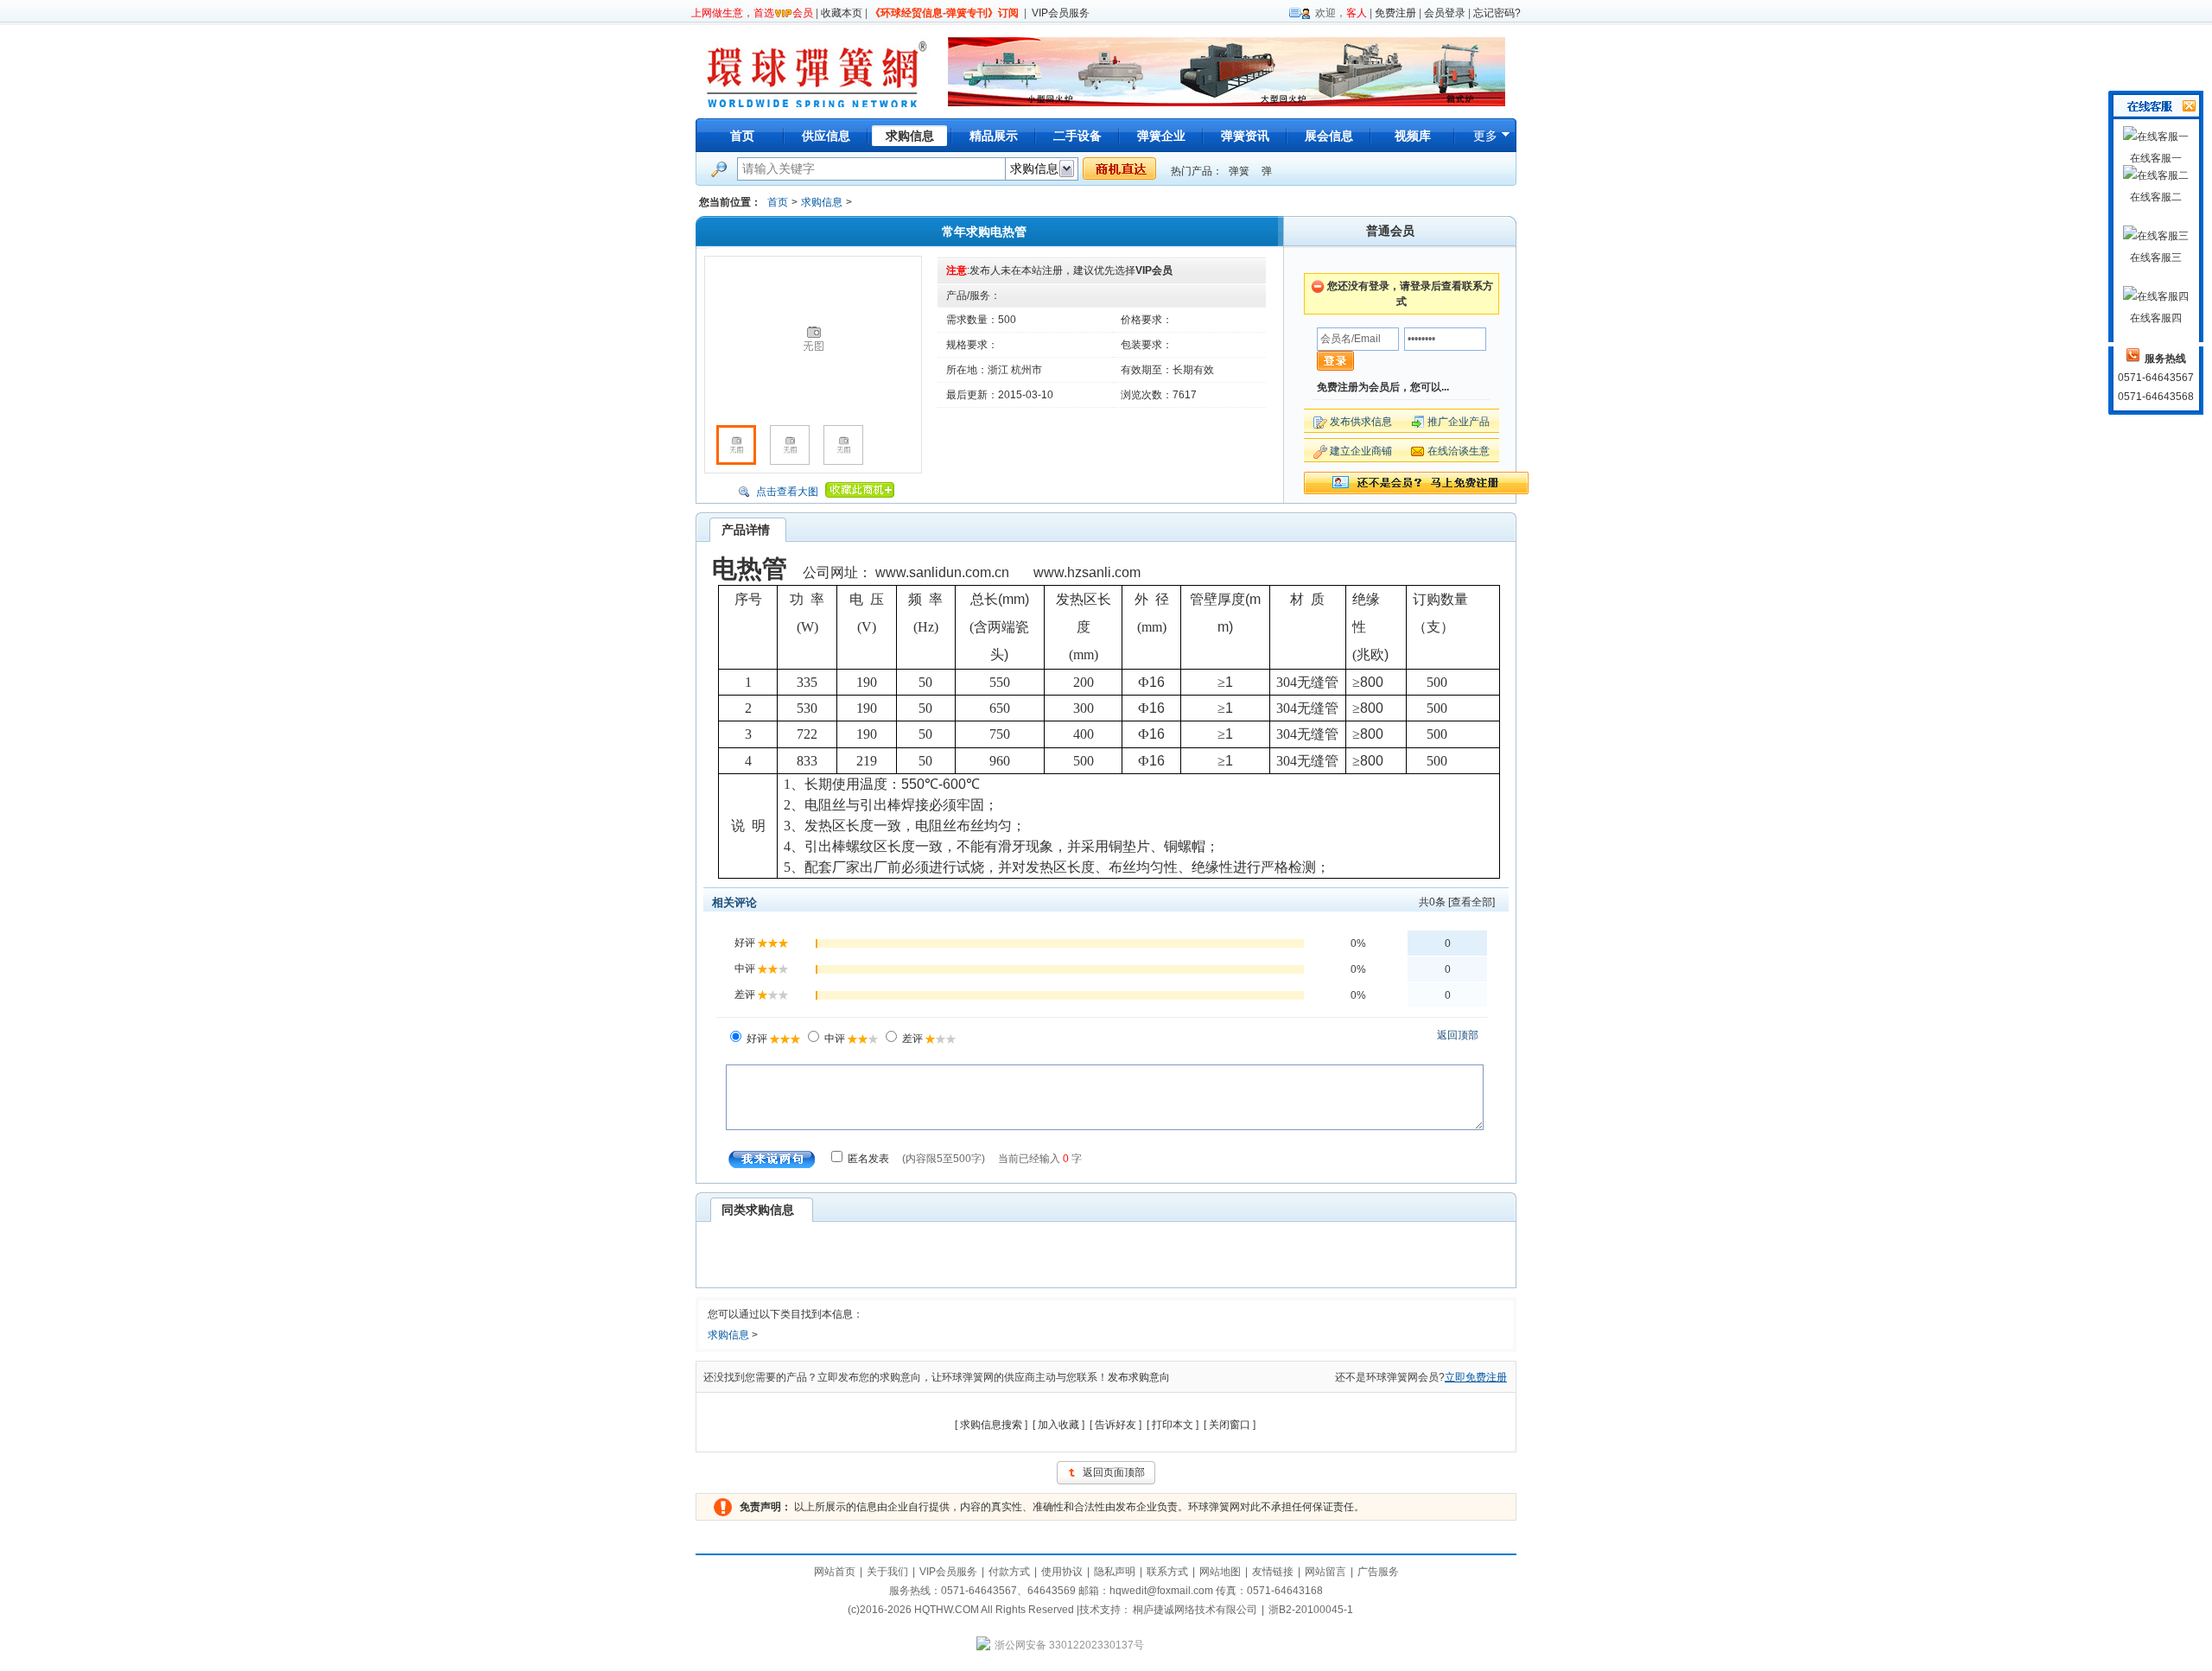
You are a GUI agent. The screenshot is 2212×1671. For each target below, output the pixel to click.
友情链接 (1273, 1572)
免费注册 (1395, 13)
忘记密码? (1497, 13)
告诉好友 (1116, 1425)
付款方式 (1009, 1572)
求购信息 (822, 202)
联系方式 (1167, 1572)
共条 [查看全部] (1457, 902)
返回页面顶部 (1114, 1472)
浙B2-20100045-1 (1311, 1610)
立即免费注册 (1476, 1377)
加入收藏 (1058, 1425)
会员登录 (1445, 13)
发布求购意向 (1139, 1377)
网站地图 (1220, 1572)
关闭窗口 (1230, 1425)
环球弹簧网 (815, 71)
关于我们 (887, 1572)
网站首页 (835, 1572)
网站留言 (1325, 1572)
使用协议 (1062, 1572)
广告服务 (1378, 1572)
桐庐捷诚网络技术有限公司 (1195, 1610)
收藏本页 (842, 13)
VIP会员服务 (1061, 13)
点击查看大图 (787, 492)
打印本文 (1173, 1425)
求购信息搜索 (991, 1425)
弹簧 (1239, 171)
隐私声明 (1115, 1572)
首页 (742, 136)
